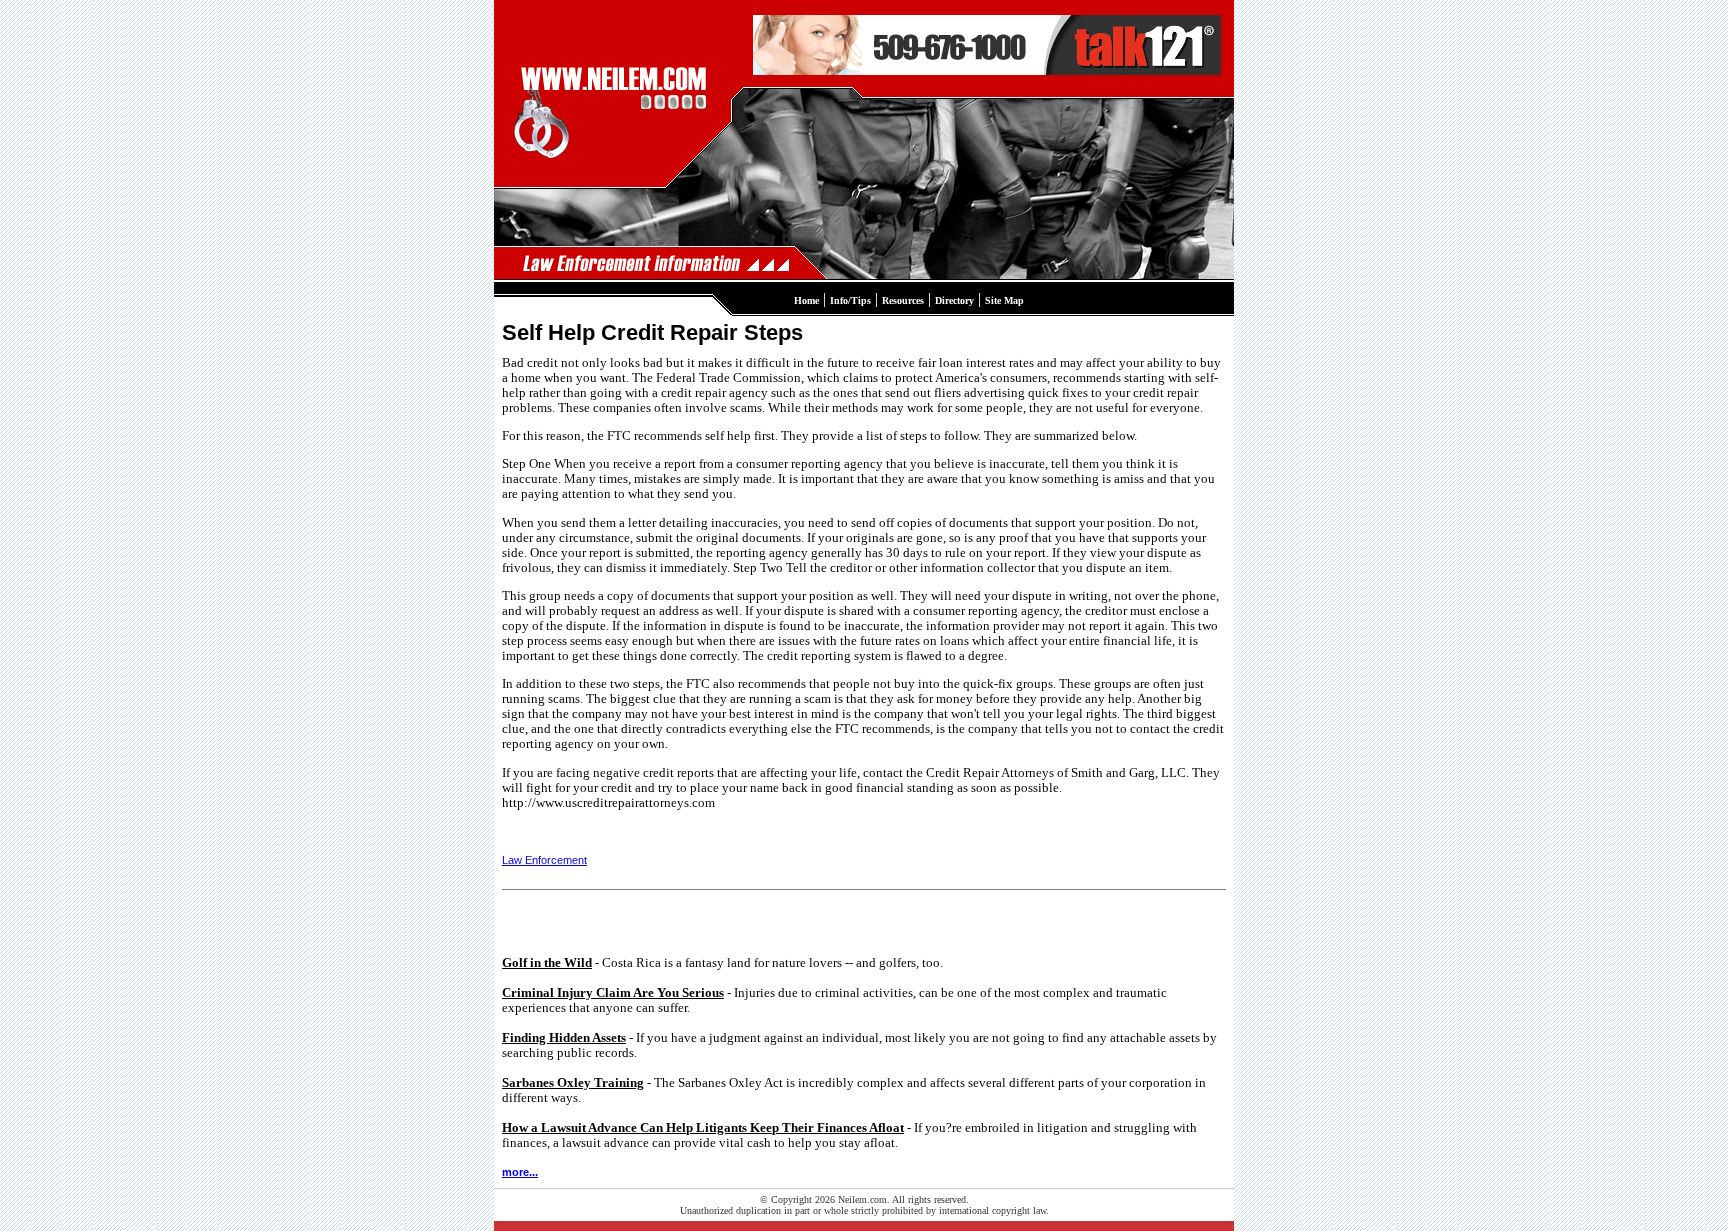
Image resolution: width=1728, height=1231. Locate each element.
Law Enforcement (544, 860)
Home (806, 300)
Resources (903, 300)
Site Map (1004, 300)
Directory (954, 300)
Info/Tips (850, 300)
